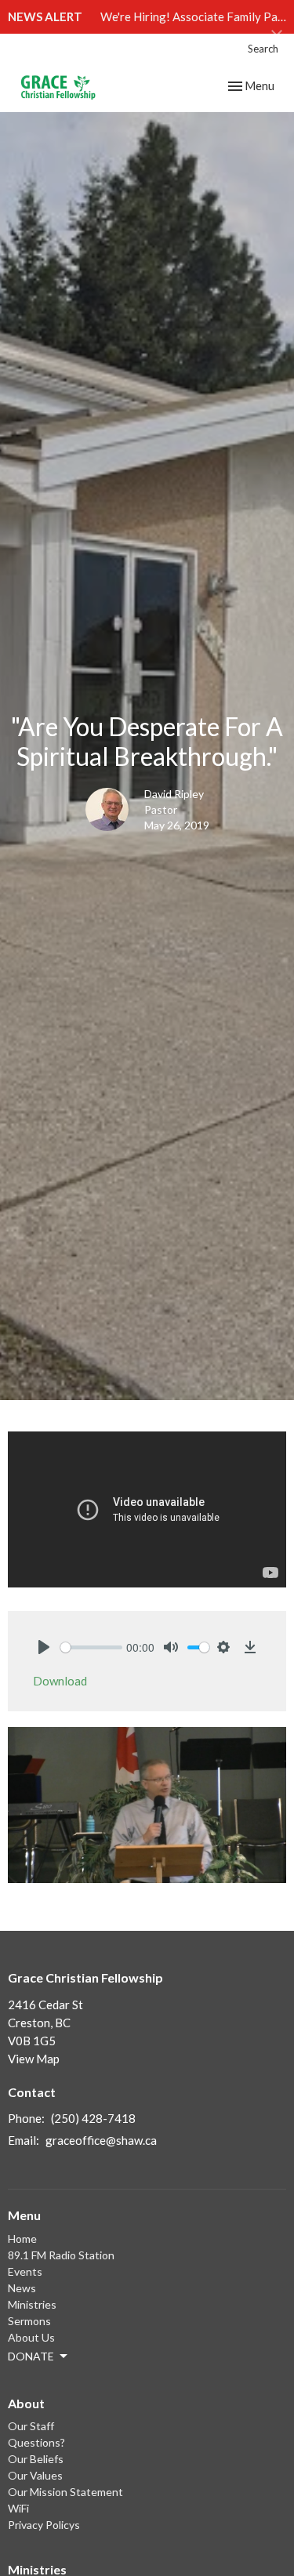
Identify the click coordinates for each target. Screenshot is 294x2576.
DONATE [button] (31, 2356)
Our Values (35, 2475)
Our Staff (31, 2426)
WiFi (18, 2508)
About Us (31, 2337)
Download (60, 1681)
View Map (34, 2059)
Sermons (29, 2321)
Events (25, 2271)
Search (263, 49)
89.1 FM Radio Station (61, 2255)
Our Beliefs (36, 2459)
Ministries (32, 2304)
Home (22, 2239)
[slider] (91, 1647)
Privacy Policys (44, 2525)
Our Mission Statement (65, 2492)
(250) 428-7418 (93, 2118)
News (22, 2288)
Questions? (36, 2442)
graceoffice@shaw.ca (101, 2140)
